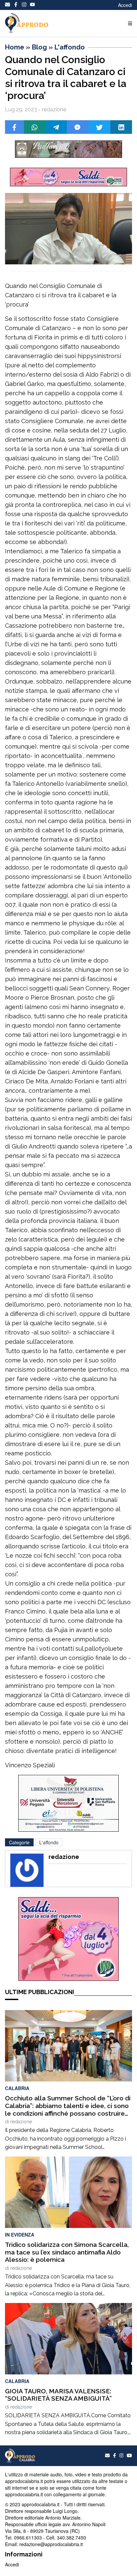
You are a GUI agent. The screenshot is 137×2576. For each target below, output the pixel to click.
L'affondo (70, 47)
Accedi (125, 5)
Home (15, 47)
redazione (21, 2122)
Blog (39, 47)
